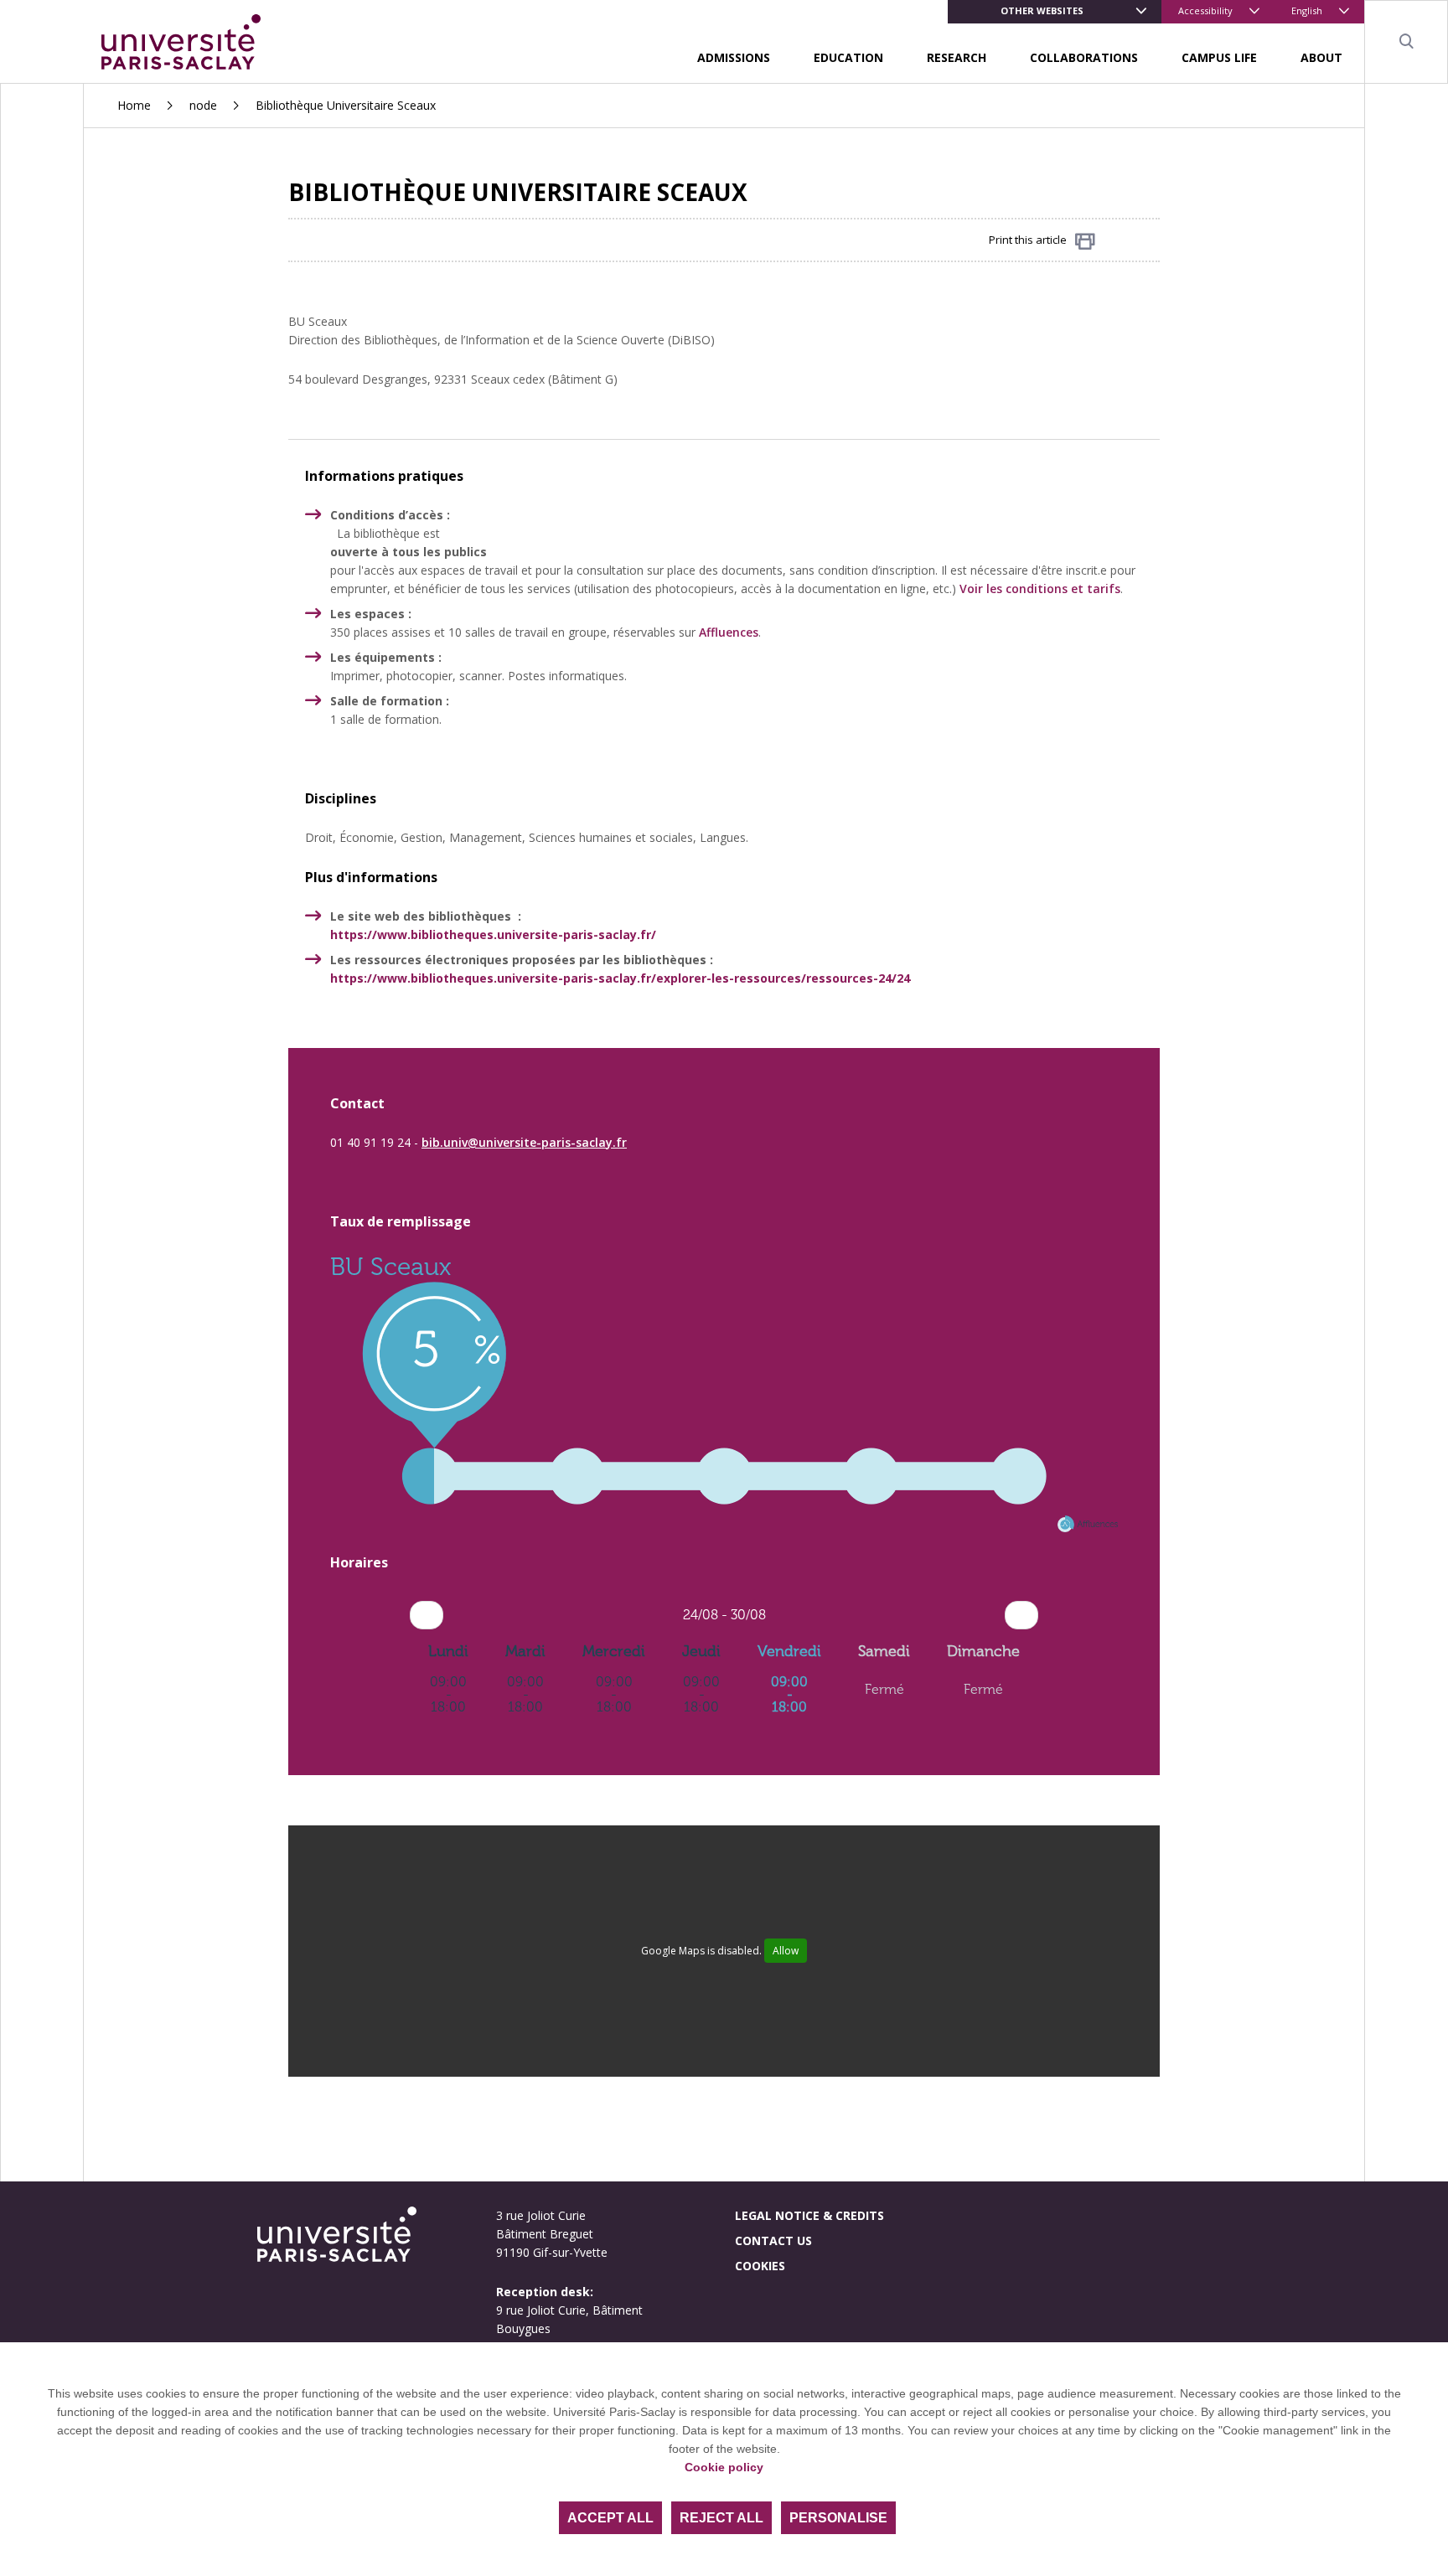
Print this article (1028, 240)
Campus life (1219, 57)
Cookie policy (724, 2467)
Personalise (838, 2518)
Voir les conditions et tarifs (1040, 589)
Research (957, 57)
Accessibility (1205, 10)
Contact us (773, 2240)
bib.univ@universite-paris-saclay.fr (524, 1142)
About (1321, 57)
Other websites (1042, 10)
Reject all (721, 2518)
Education (848, 57)
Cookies (760, 2266)
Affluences (729, 632)
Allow (786, 1951)
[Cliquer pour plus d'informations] (724, 1507)
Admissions (734, 57)
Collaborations (1084, 57)
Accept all (610, 2518)
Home (134, 105)
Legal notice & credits (809, 2215)
